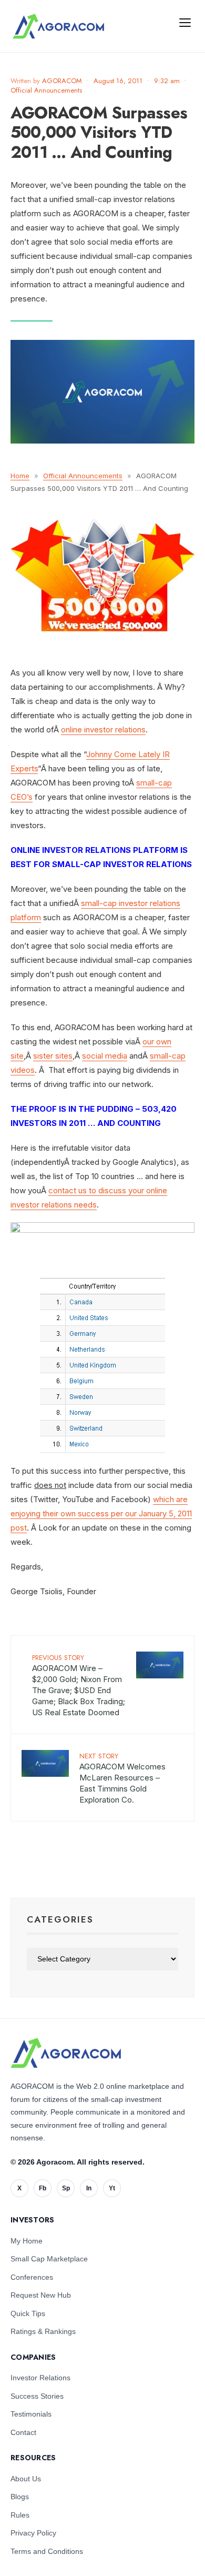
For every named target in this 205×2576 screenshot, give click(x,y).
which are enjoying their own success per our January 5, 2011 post (101, 1513)
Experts (24, 768)
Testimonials (31, 2414)
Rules (20, 2515)
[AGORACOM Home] (66, 2053)
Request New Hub (41, 2295)
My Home (27, 2241)
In (89, 2188)
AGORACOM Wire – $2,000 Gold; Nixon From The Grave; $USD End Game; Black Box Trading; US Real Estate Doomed (79, 1685)
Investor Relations (40, 2378)
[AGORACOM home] (58, 26)
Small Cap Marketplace (49, 2259)
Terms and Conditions (47, 2551)
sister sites (53, 1056)
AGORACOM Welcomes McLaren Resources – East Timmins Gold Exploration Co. (122, 1778)
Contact (23, 2432)
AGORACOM (62, 81)
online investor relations (103, 729)
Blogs (20, 2497)
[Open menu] (185, 22)
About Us (26, 2479)
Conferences (32, 2277)
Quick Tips (28, 2313)
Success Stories (37, 2396)
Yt (112, 2188)
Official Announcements (46, 90)
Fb (43, 2188)
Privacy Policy (33, 2533)
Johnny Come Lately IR (128, 754)
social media (105, 1056)
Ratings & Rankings (43, 2331)
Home (20, 476)
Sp (66, 2188)
